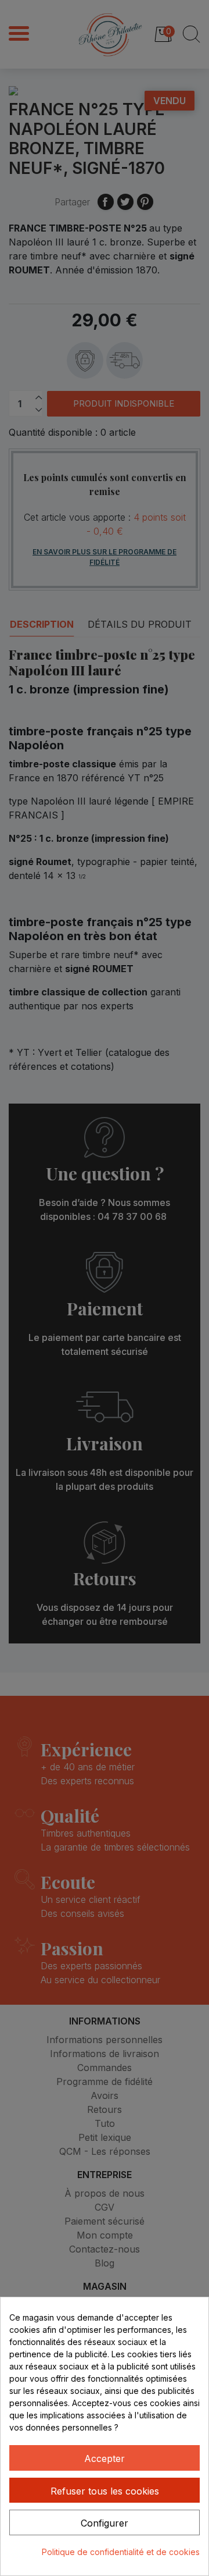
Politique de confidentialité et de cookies (121, 2552)
